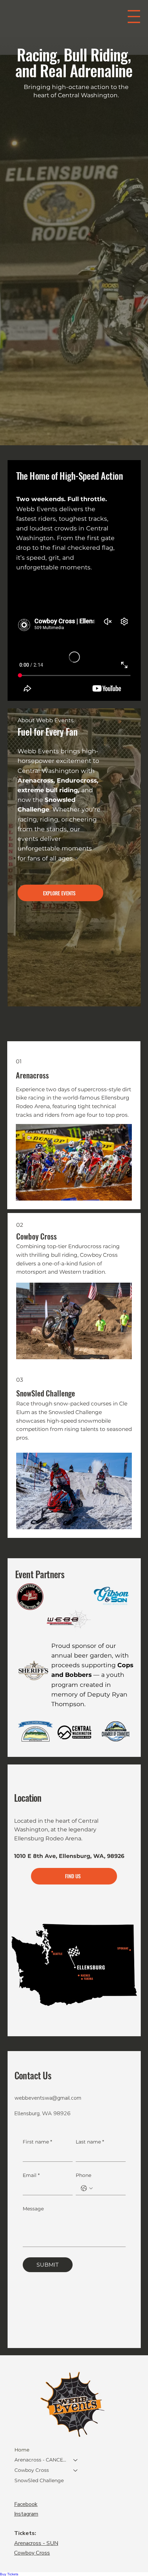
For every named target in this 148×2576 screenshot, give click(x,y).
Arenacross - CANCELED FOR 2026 (41, 2460)
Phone (83, 2175)
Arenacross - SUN (36, 2543)
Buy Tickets (9, 2574)
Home (22, 2450)
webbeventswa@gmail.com (48, 2098)
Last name (90, 2142)
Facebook (26, 2504)
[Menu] (134, 17)
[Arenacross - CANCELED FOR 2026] (76, 2460)
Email (31, 2175)
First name (37, 2142)
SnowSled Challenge (39, 2480)
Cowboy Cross (32, 2470)
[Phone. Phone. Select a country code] (87, 2188)
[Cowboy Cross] (76, 2470)
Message (33, 2209)
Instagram (26, 2514)
